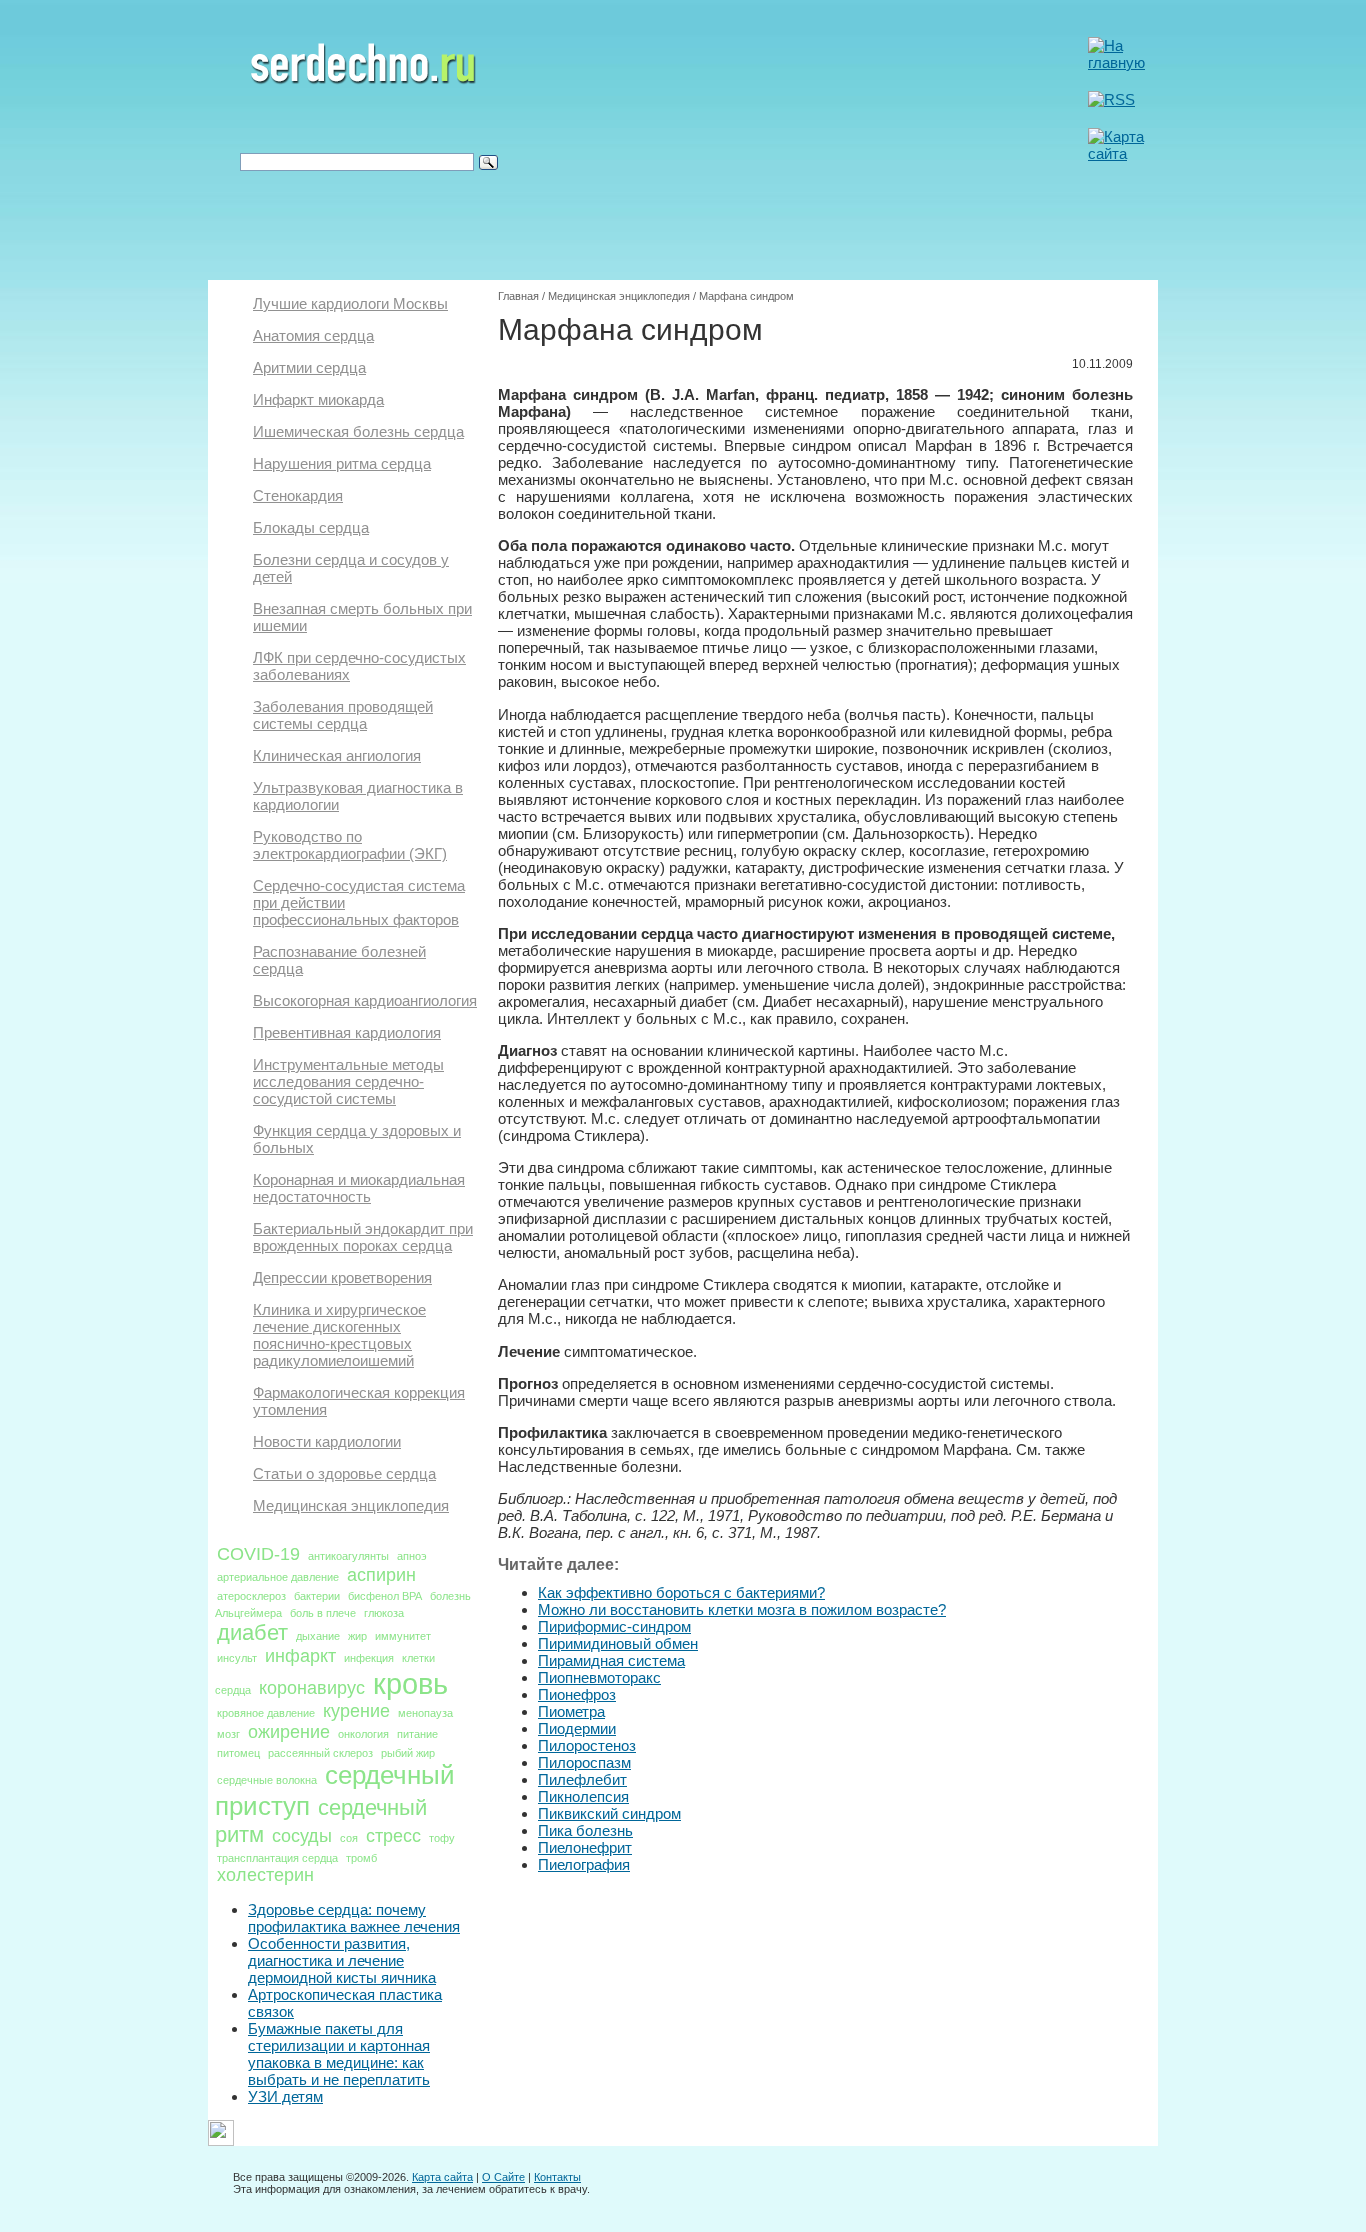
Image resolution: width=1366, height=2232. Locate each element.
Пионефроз (577, 1694)
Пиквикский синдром (609, 1813)
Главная (518, 296)
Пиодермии (577, 1728)
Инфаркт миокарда (318, 399)
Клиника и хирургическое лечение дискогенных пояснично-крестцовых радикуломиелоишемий (339, 1335)
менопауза (425, 1713)
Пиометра (571, 1711)
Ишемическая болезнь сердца (358, 431)
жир (357, 1636)
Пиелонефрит (585, 1847)
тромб (361, 1858)
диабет (252, 1632)
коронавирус (312, 1688)
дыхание (318, 1636)
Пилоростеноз (587, 1745)
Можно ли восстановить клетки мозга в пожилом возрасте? (742, 1609)
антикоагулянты (348, 1556)
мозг (228, 1734)
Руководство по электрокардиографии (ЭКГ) (350, 845)
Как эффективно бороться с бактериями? (681, 1592)
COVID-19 (258, 1554)
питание (417, 1734)
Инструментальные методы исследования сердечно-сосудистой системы (348, 1081)
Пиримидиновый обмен (618, 1643)
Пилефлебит (582, 1779)
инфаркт (300, 1656)
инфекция (369, 1658)
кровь (410, 1683)
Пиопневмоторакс (599, 1677)
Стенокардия (298, 495)
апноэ (412, 1556)
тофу (442, 1838)
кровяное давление (266, 1713)
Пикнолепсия (583, 1796)
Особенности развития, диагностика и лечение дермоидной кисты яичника (342, 1960)
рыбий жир (408, 1753)
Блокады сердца (311, 527)
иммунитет (403, 1636)
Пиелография (584, 1864)
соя (349, 1838)
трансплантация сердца (277, 1858)
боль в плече (323, 1613)
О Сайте (503, 2177)
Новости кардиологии (327, 1441)
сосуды (302, 1836)
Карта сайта (442, 2177)
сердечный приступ (335, 1790)
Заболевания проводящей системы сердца (343, 715)
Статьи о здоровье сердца (344, 1473)
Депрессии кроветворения (342, 1277)
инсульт (237, 1658)
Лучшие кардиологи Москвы (350, 303)
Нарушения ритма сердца (342, 463)
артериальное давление (278, 1577)
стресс (393, 1836)
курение (356, 1711)
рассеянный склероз (320, 1753)
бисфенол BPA (385, 1596)
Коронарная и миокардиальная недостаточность (359, 1188)
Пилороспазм (584, 1762)
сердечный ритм (321, 1821)
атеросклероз (251, 1596)
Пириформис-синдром (614, 1626)
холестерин (265, 1875)
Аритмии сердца (309, 367)
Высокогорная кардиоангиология (365, 1000)
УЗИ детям (285, 2096)
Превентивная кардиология (347, 1032)
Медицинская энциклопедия (351, 1505)
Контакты (557, 2177)
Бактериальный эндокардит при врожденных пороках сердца (363, 1237)
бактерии (317, 1596)
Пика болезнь (585, 1830)
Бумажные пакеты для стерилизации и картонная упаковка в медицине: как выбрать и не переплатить (339, 2054)
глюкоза (384, 1613)
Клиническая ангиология (337, 755)
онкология (363, 1734)
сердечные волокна (267, 1780)
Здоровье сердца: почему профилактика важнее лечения (354, 1918)
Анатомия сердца (313, 335)
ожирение (289, 1732)
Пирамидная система (611, 1660)
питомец (238, 1753)
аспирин (381, 1575)
